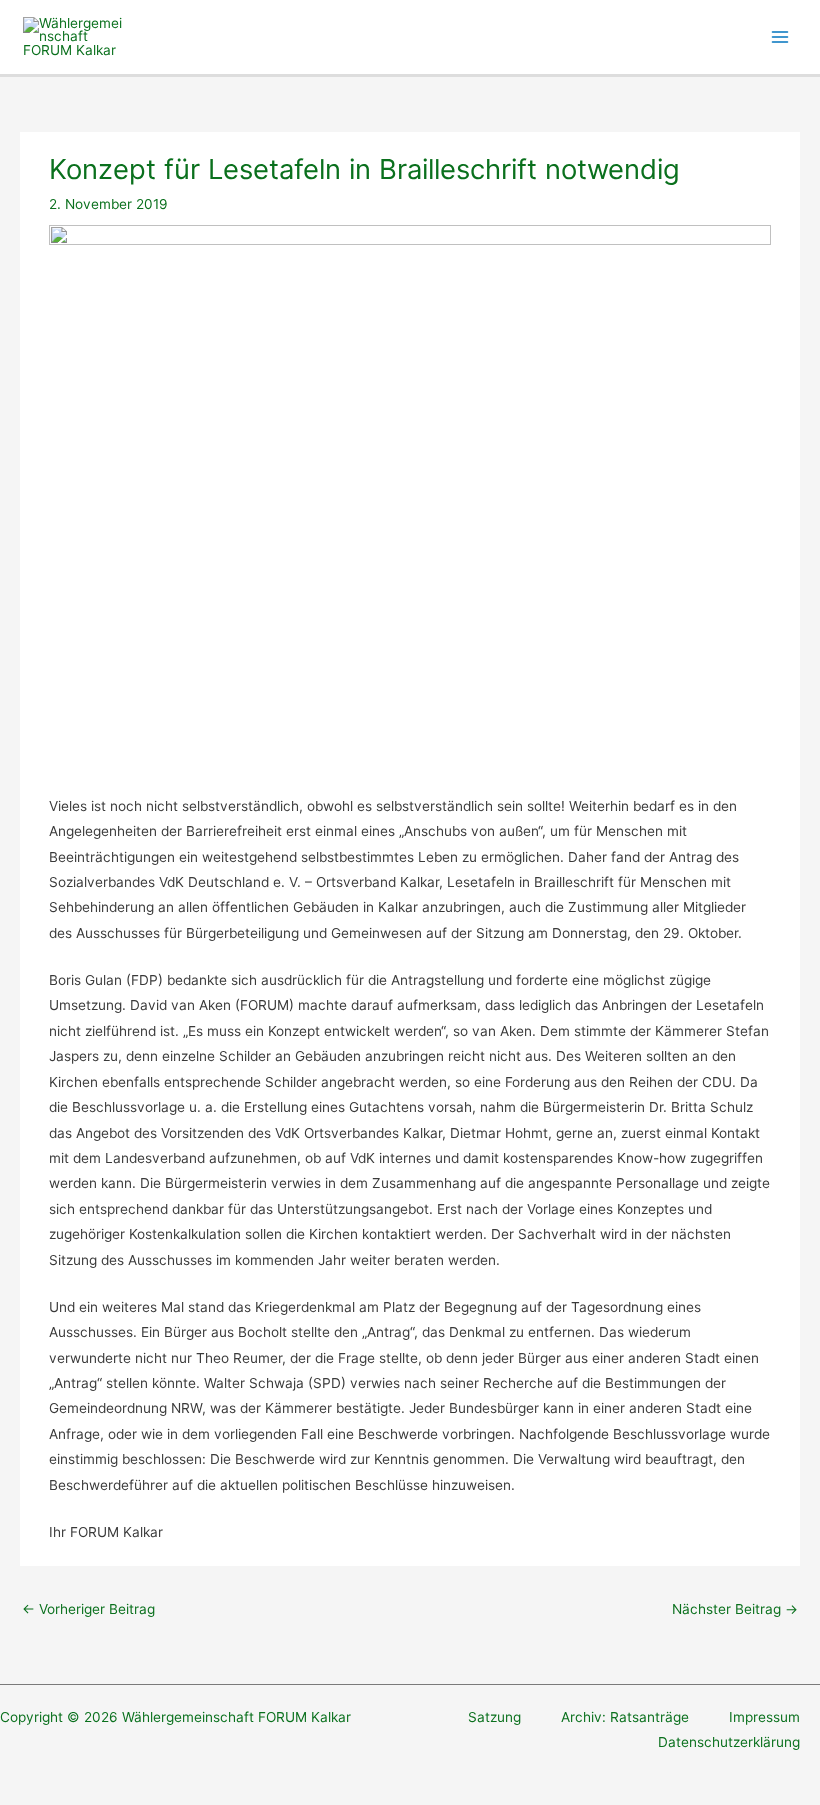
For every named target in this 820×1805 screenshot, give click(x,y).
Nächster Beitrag (735, 1609)
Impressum (764, 1717)
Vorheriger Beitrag (88, 1609)
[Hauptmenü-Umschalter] (780, 37)
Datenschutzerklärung (729, 1742)
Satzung (494, 1717)
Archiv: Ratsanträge (625, 1717)
